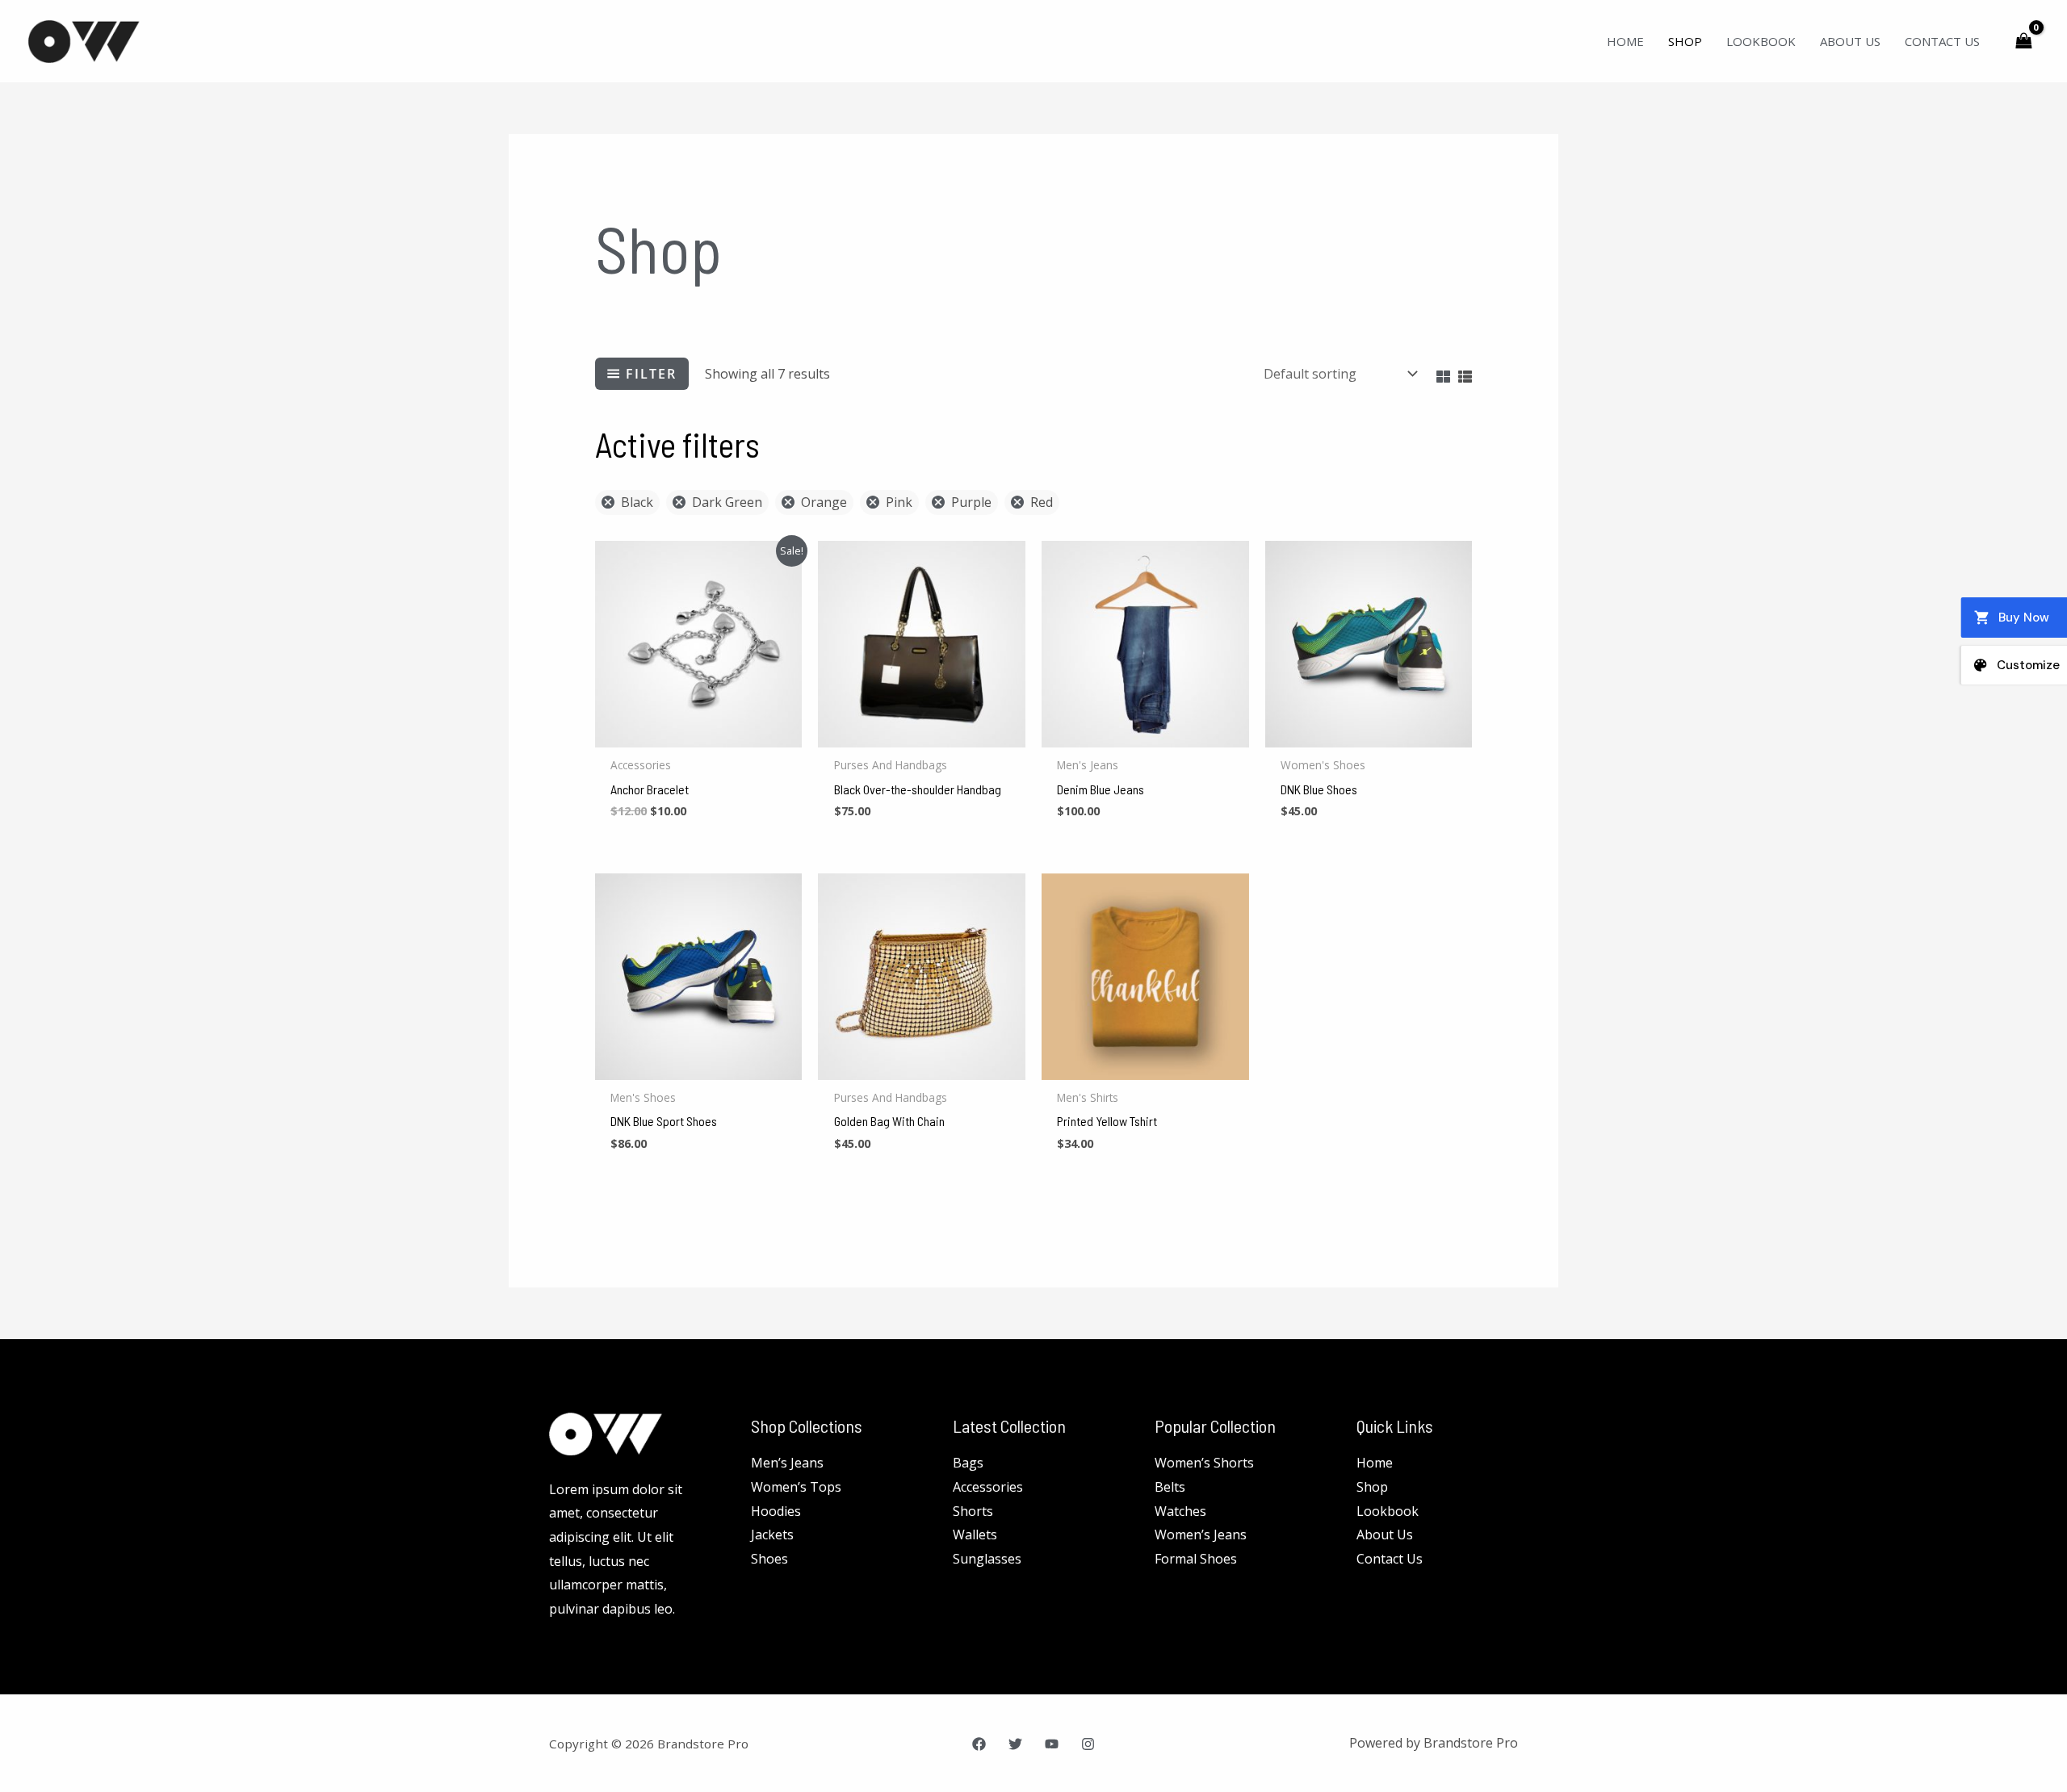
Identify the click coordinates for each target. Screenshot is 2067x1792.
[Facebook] (979, 1744)
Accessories (988, 1487)
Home (1625, 41)
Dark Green (727, 502)
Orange (824, 502)
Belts (1170, 1487)
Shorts (973, 1511)
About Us (1850, 41)
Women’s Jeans (1201, 1535)
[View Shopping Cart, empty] (2023, 41)
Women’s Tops (796, 1487)
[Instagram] (1088, 1744)
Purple (971, 502)
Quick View (699, 733)
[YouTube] (1052, 1744)
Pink (899, 502)
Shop (1685, 41)
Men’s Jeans (787, 1463)
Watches (1180, 1511)
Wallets (975, 1535)
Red (1042, 502)
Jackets (772, 1535)
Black (637, 502)
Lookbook (1761, 41)
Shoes (769, 1559)
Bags (968, 1463)
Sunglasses (987, 1559)
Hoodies (776, 1511)
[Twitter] (1015, 1744)
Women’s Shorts (1204, 1463)
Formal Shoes (1196, 1559)
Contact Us (1942, 41)
